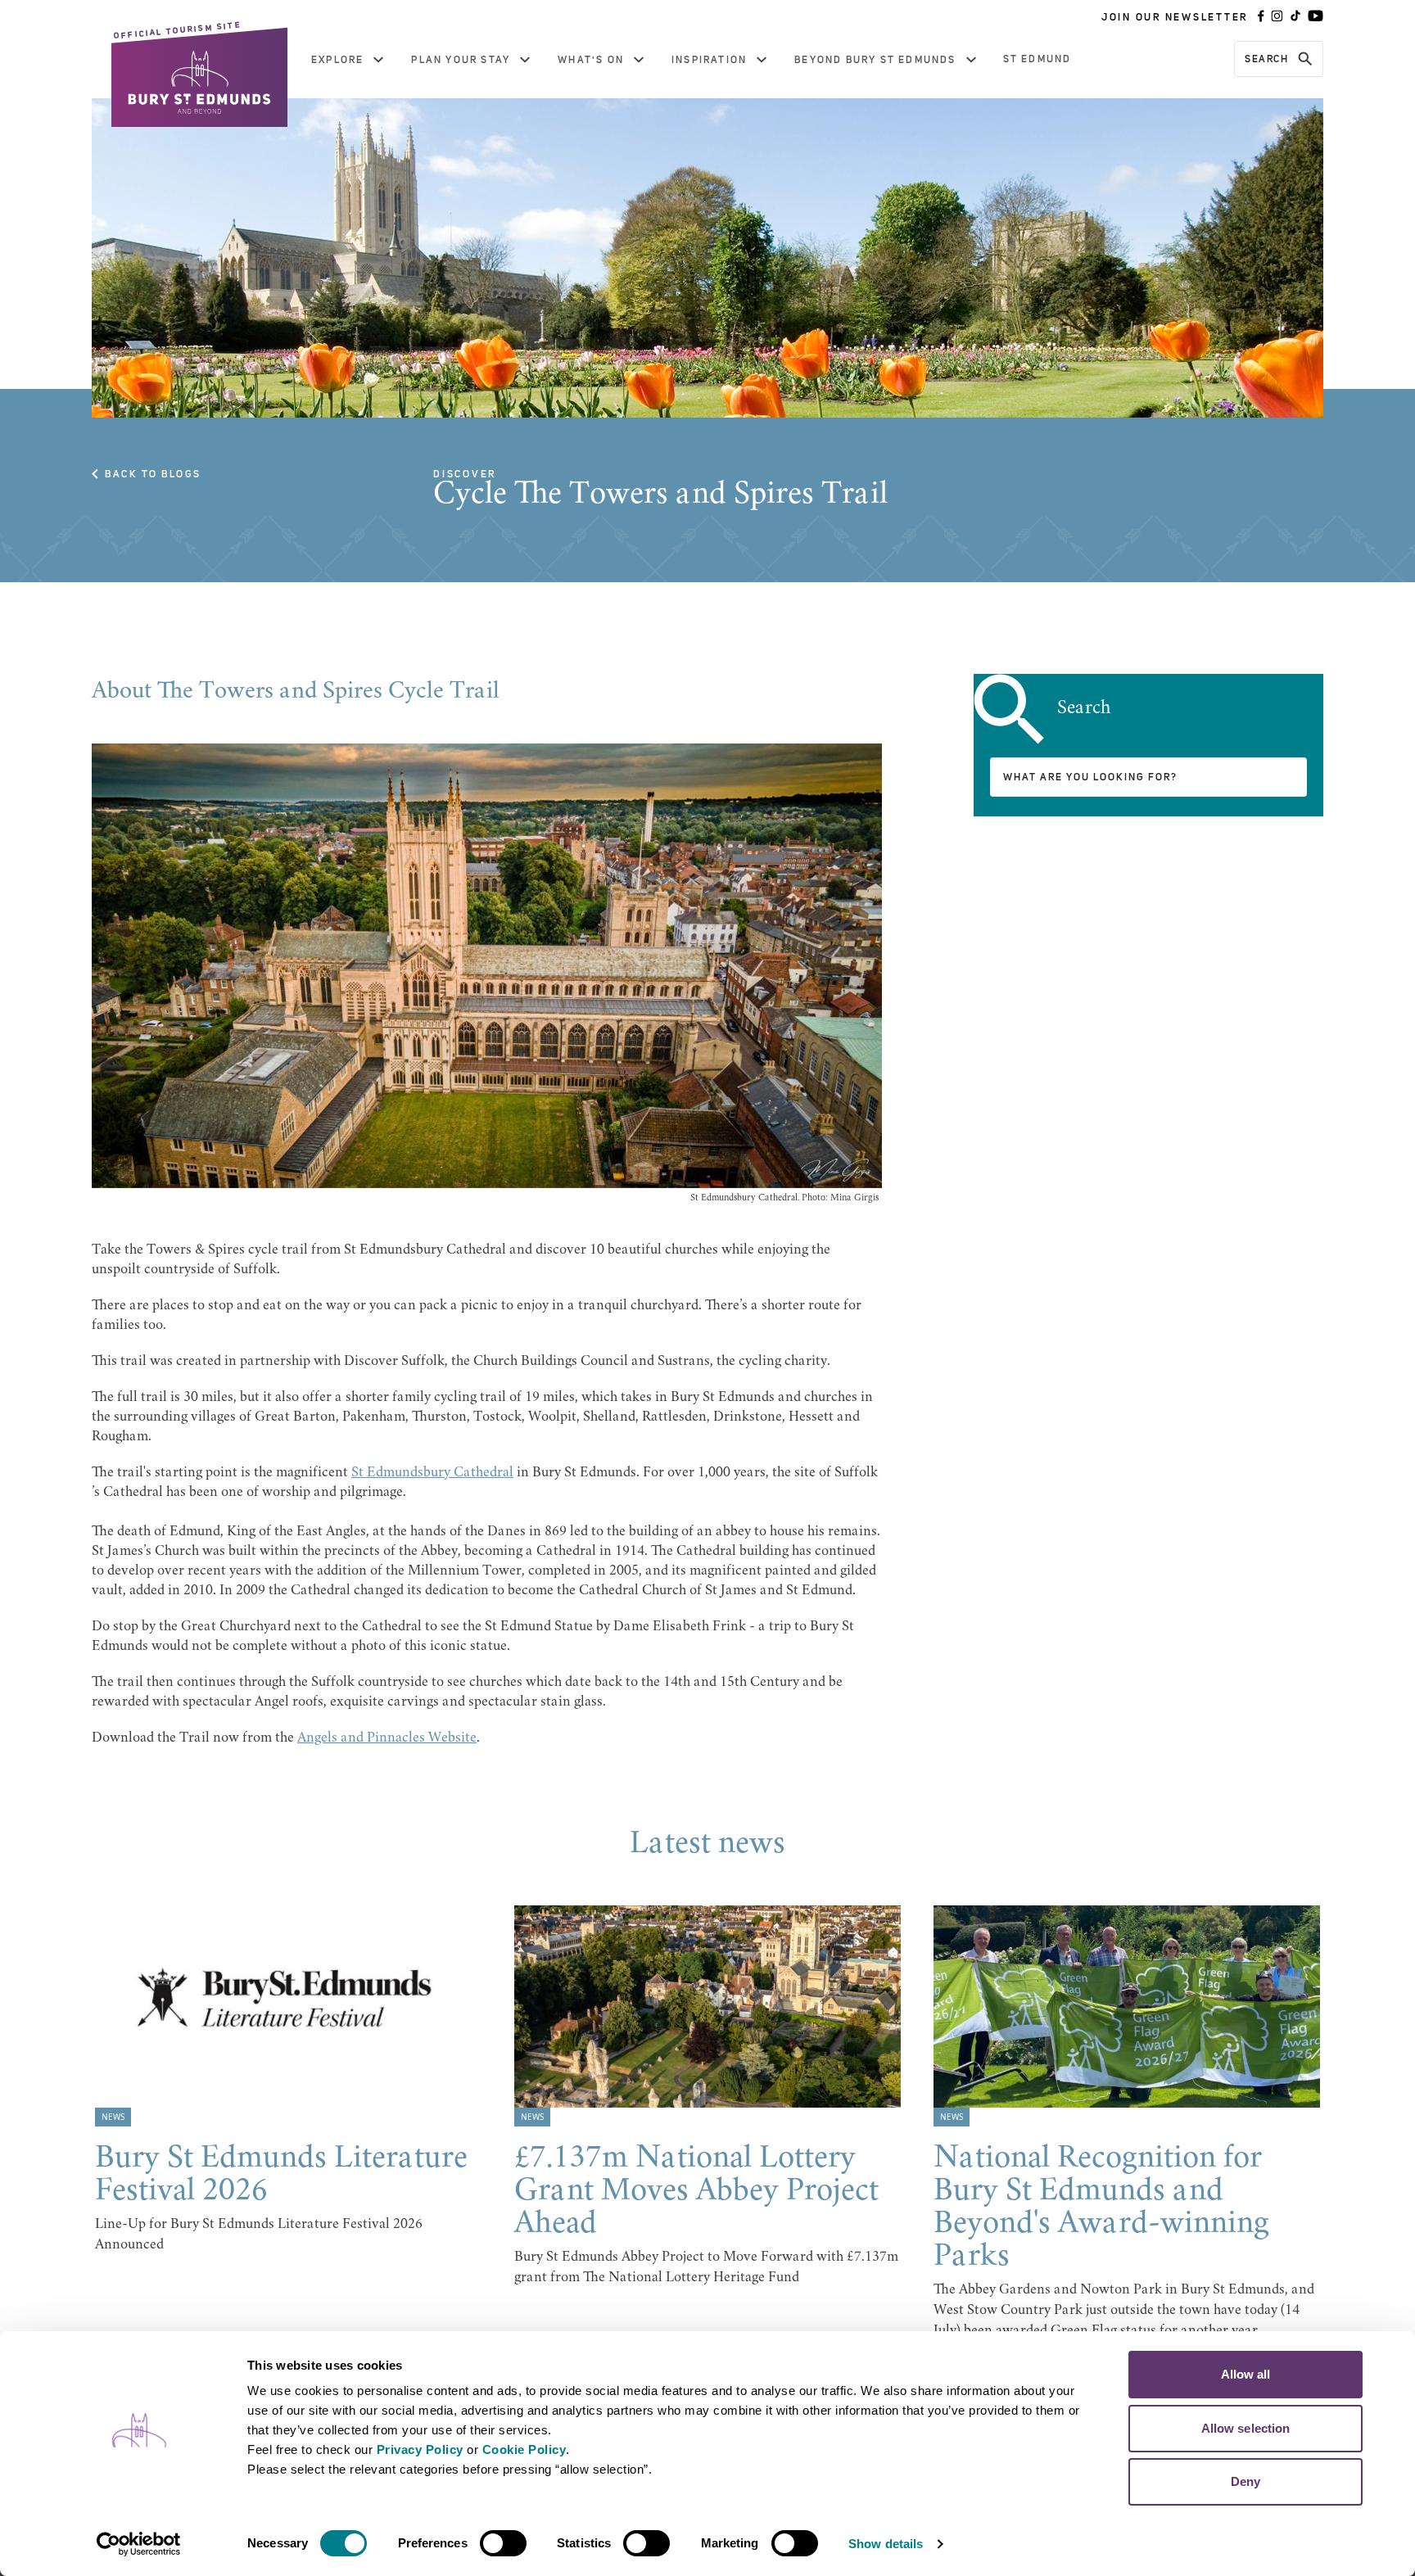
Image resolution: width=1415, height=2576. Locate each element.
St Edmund (1038, 59)
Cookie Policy (524, 2449)
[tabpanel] (288, 2081)
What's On (591, 60)
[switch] (503, 2543)
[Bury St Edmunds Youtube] (1316, 17)
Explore (337, 60)
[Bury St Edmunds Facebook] (1261, 17)
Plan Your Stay (461, 60)
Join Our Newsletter (1175, 17)
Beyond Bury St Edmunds (875, 60)
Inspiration (709, 60)
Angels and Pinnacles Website (387, 1738)
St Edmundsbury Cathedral (432, 1473)
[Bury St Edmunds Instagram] (1277, 17)
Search (1266, 59)
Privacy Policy (420, 2449)
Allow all (1246, 2374)
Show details (886, 2544)
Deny (1245, 2481)
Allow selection (1246, 2428)
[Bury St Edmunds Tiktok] (1295, 17)
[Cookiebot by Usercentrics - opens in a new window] (139, 2544)
